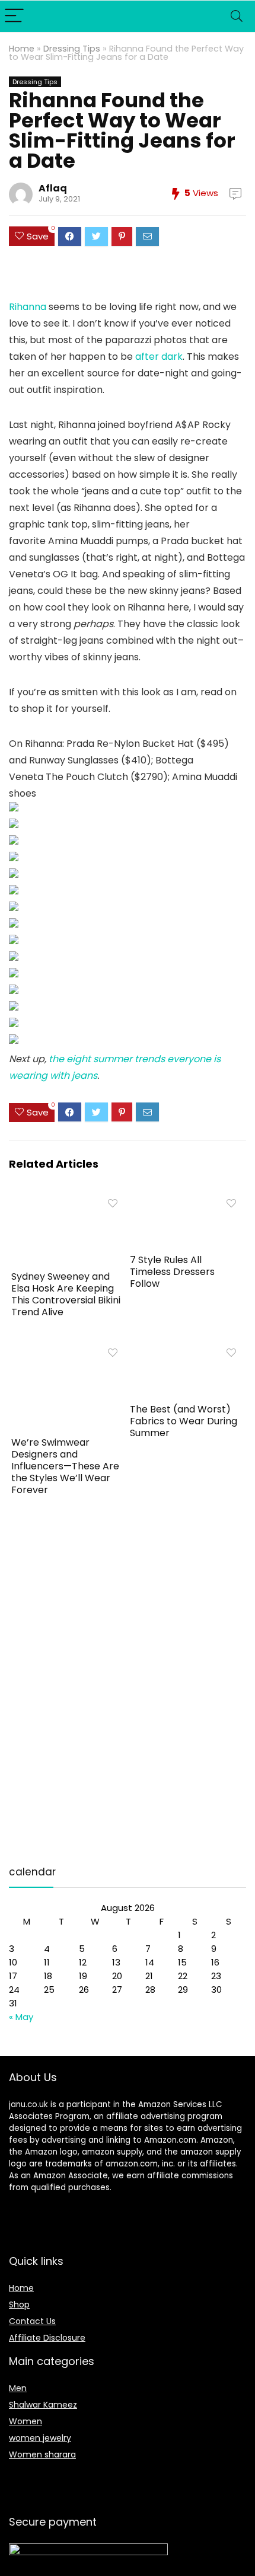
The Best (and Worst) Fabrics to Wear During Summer (184, 1421)
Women (26, 2421)
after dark (159, 357)
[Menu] (14, 16)
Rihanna (28, 307)
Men (18, 2388)
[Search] (237, 16)
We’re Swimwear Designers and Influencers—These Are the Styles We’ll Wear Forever (65, 1466)
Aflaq (53, 188)
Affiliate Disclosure (47, 2338)
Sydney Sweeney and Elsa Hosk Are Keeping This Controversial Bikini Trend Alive (66, 1294)
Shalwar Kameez (43, 2405)
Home (22, 49)
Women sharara (42, 2454)
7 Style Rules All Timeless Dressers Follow (172, 1272)
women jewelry (40, 2438)
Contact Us (32, 2321)
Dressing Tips (72, 49)
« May (21, 2017)
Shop (19, 2305)
